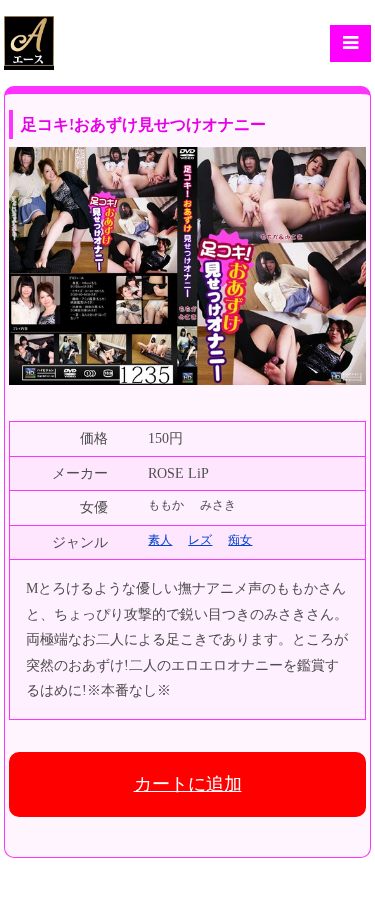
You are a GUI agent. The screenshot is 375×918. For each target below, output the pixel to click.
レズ (200, 540)
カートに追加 (188, 784)
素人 (160, 540)
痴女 (240, 540)
